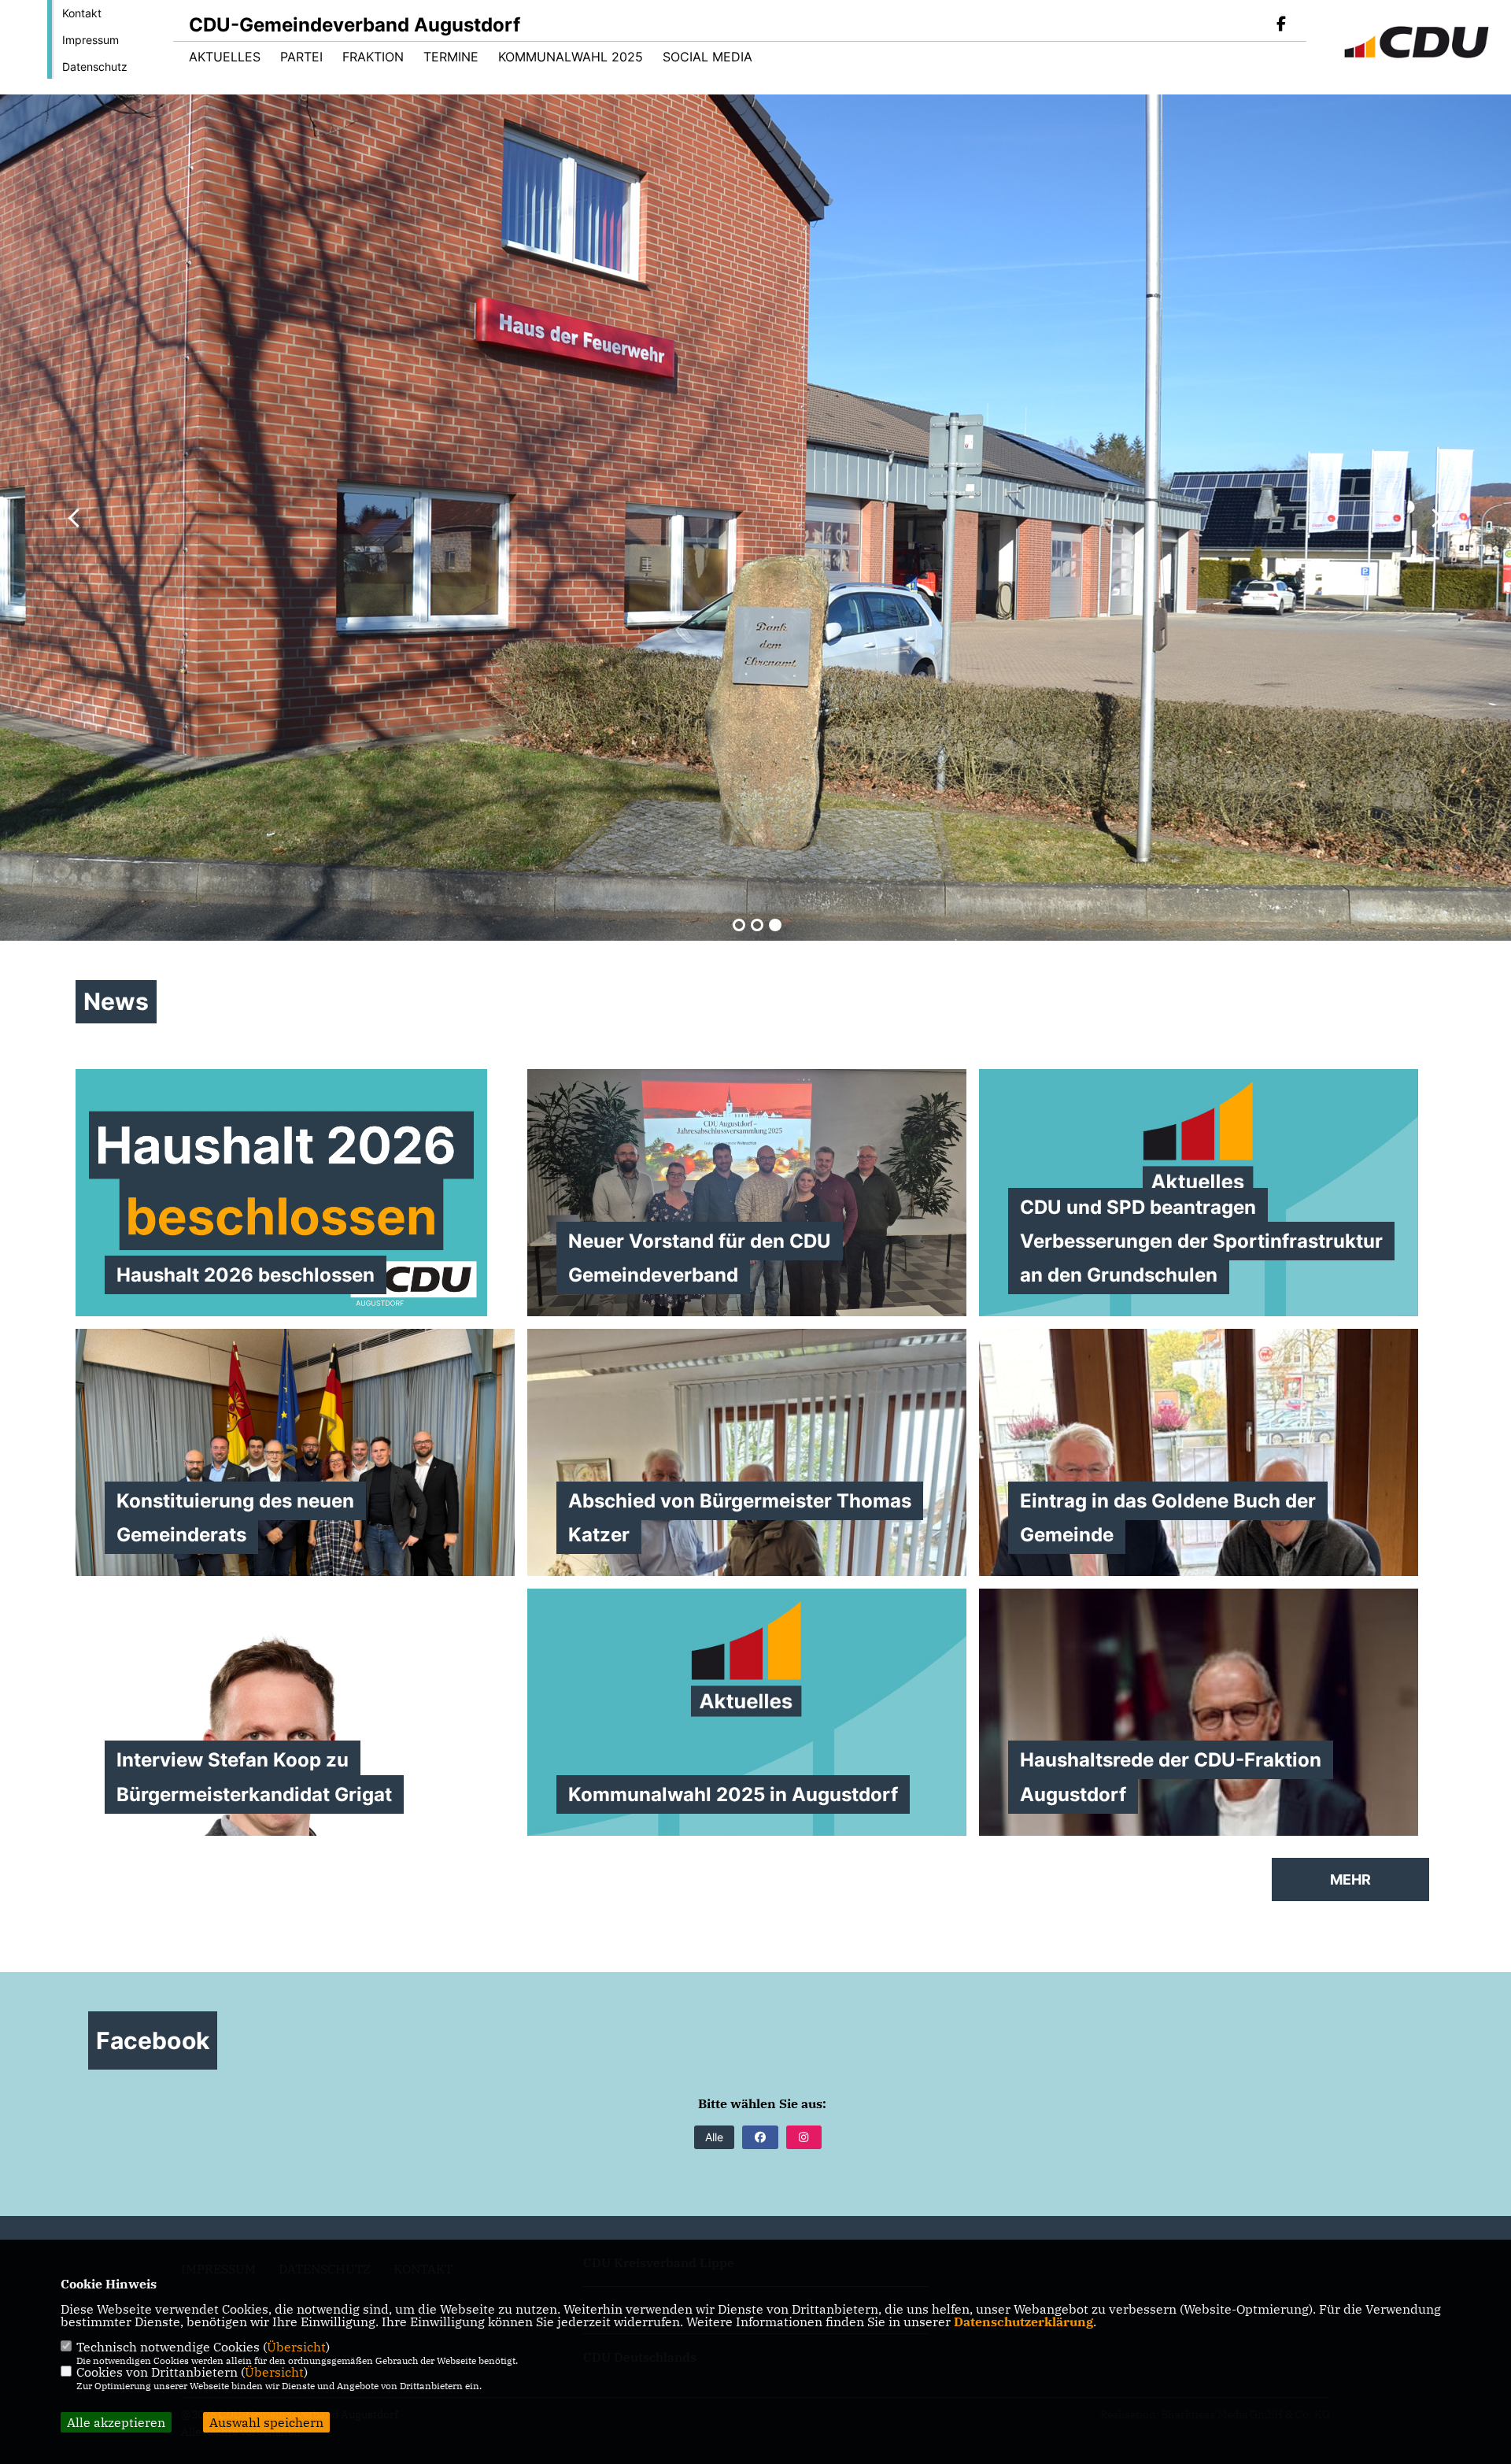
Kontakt (82, 13)
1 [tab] (739, 925)
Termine (451, 57)
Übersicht (296, 2347)
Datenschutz (95, 67)
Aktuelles (225, 57)
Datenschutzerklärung (1023, 2322)
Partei (301, 57)
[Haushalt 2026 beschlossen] (295, 1193)
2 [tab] (757, 925)
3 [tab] (775, 925)
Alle (714, 2137)
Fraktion (373, 57)
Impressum (91, 40)
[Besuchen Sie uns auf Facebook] (1281, 25)
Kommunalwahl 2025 (571, 57)
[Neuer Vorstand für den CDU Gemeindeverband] (747, 1193)
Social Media (707, 57)
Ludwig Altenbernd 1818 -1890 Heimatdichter (661, 634)
